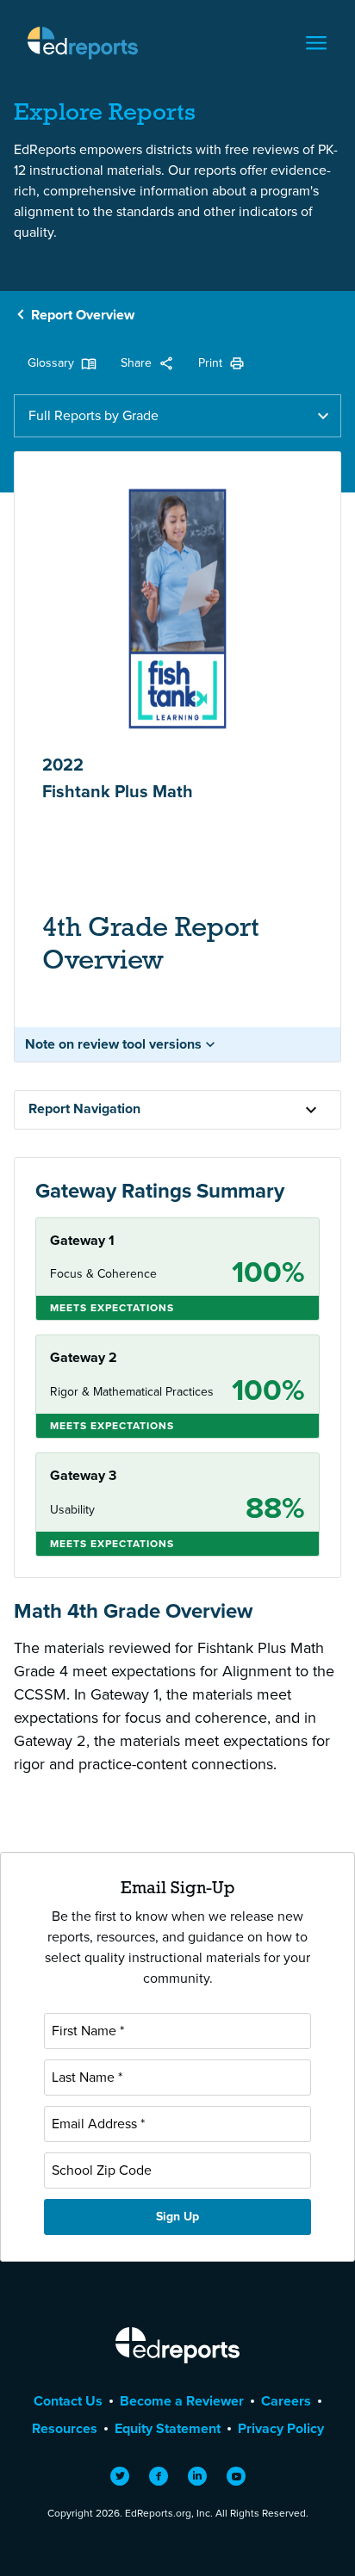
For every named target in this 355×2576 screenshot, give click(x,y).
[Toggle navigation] (316, 43)
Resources (65, 2428)
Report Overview (83, 315)
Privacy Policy (281, 2428)
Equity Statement (168, 2428)
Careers (286, 2401)
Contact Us (68, 2401)
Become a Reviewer (182, 2401)
